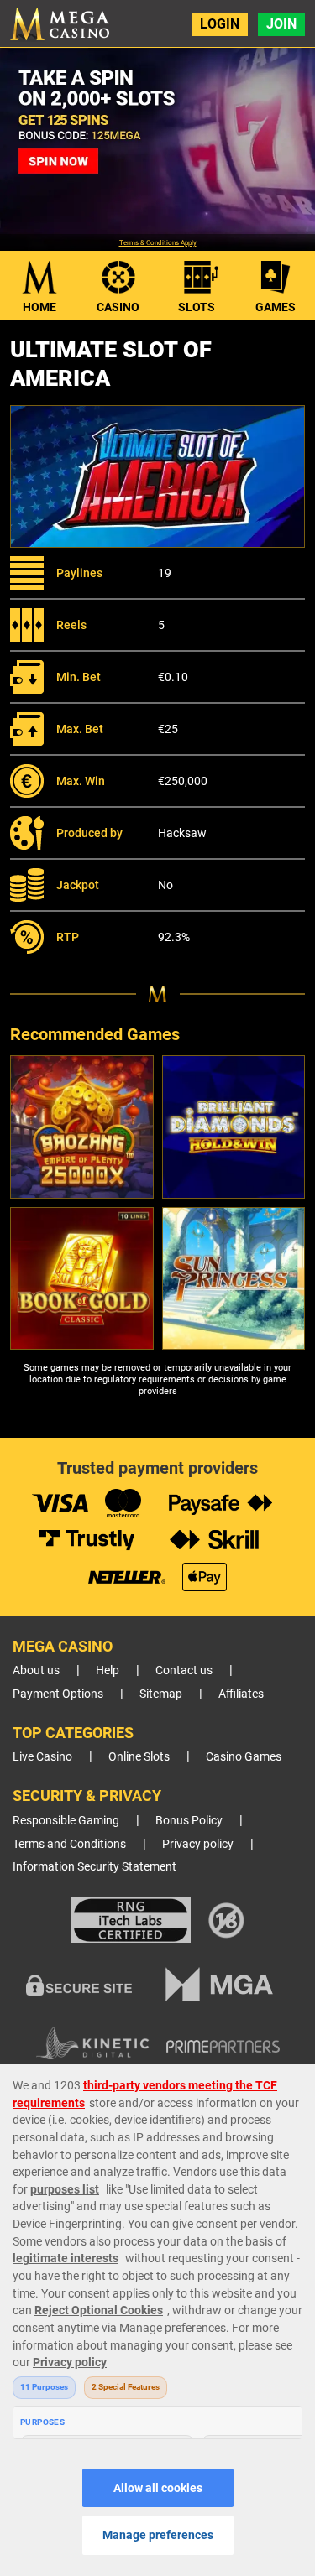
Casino (118, 307)
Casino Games (244, 1757)
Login (220, 24)
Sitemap (161, 1694)
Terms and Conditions (69, 1844)
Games (276, 307)
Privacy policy (198, 1844)
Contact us (184, 1670)
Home (39, 307)
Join (281, 24)
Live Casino (42, 1757)
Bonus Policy (189, 1821)
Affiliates (241, 1694)
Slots (197, 307)
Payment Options (58, 1694)
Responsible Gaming (66, 1821)
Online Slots (139, 1757)
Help (108, 1670)
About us (36, 1670)
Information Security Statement (94, 1867)
